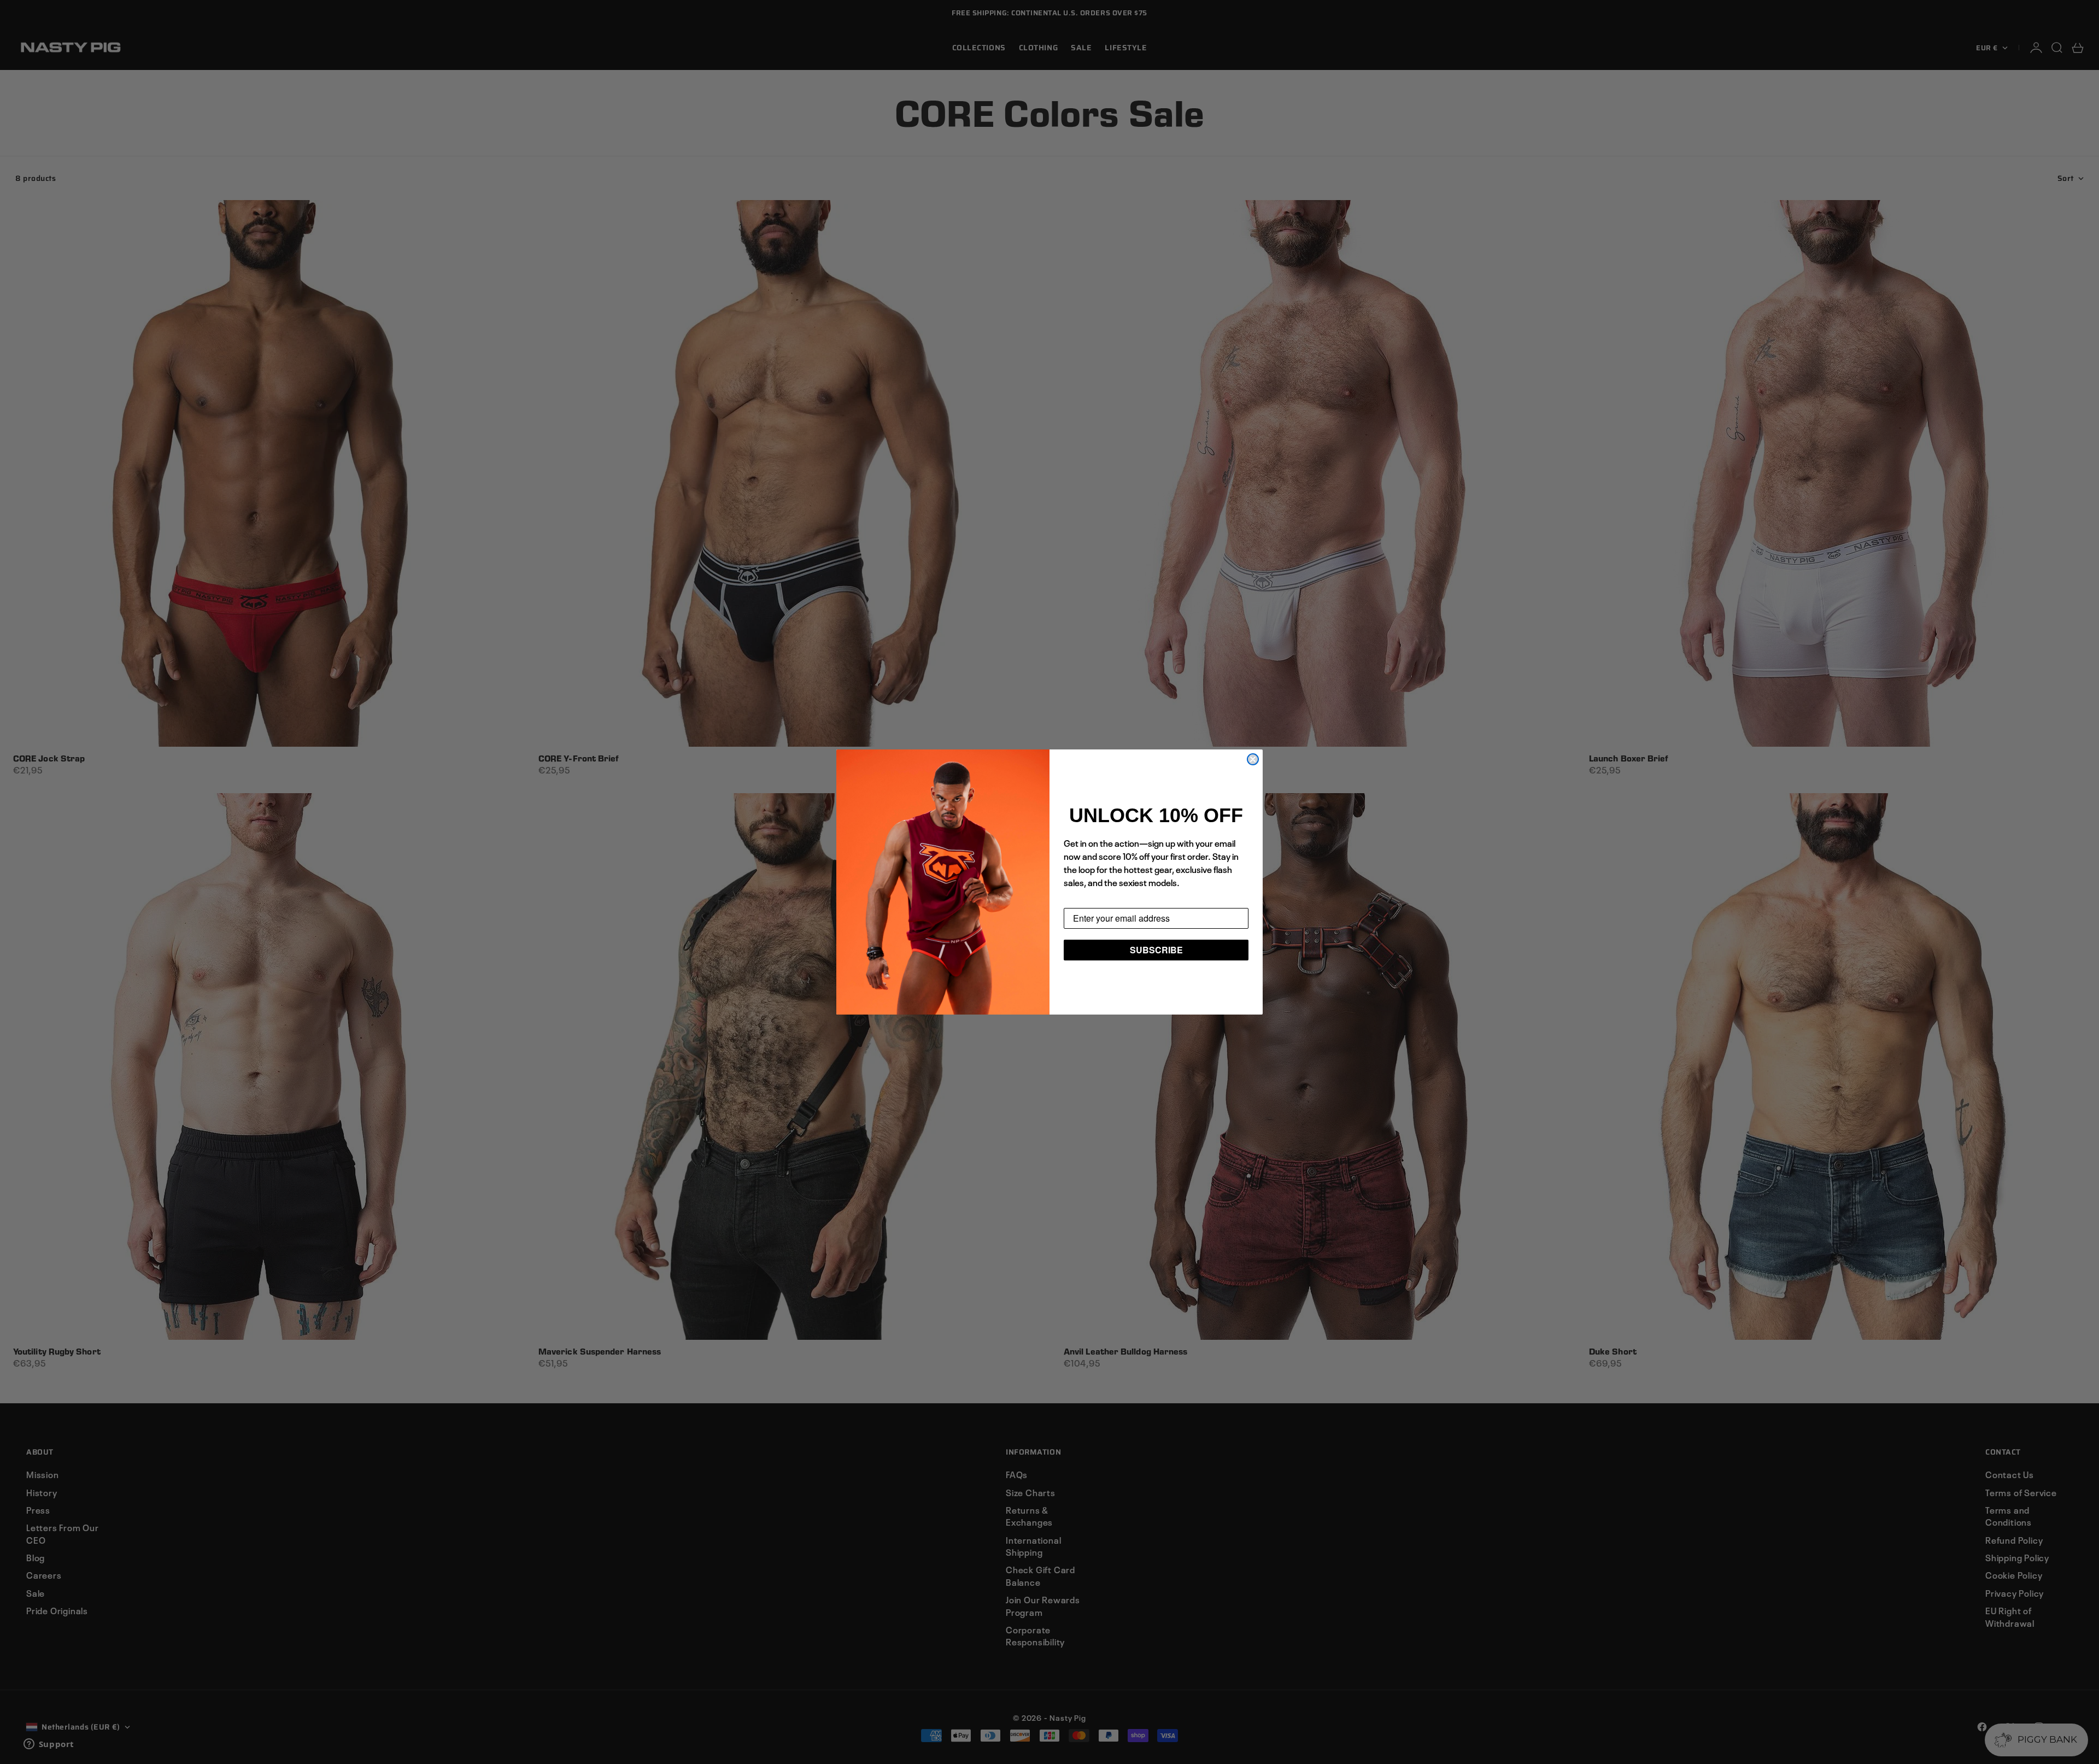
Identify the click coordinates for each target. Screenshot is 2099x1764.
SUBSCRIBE (1156, 950)
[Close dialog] (1253, 759)
